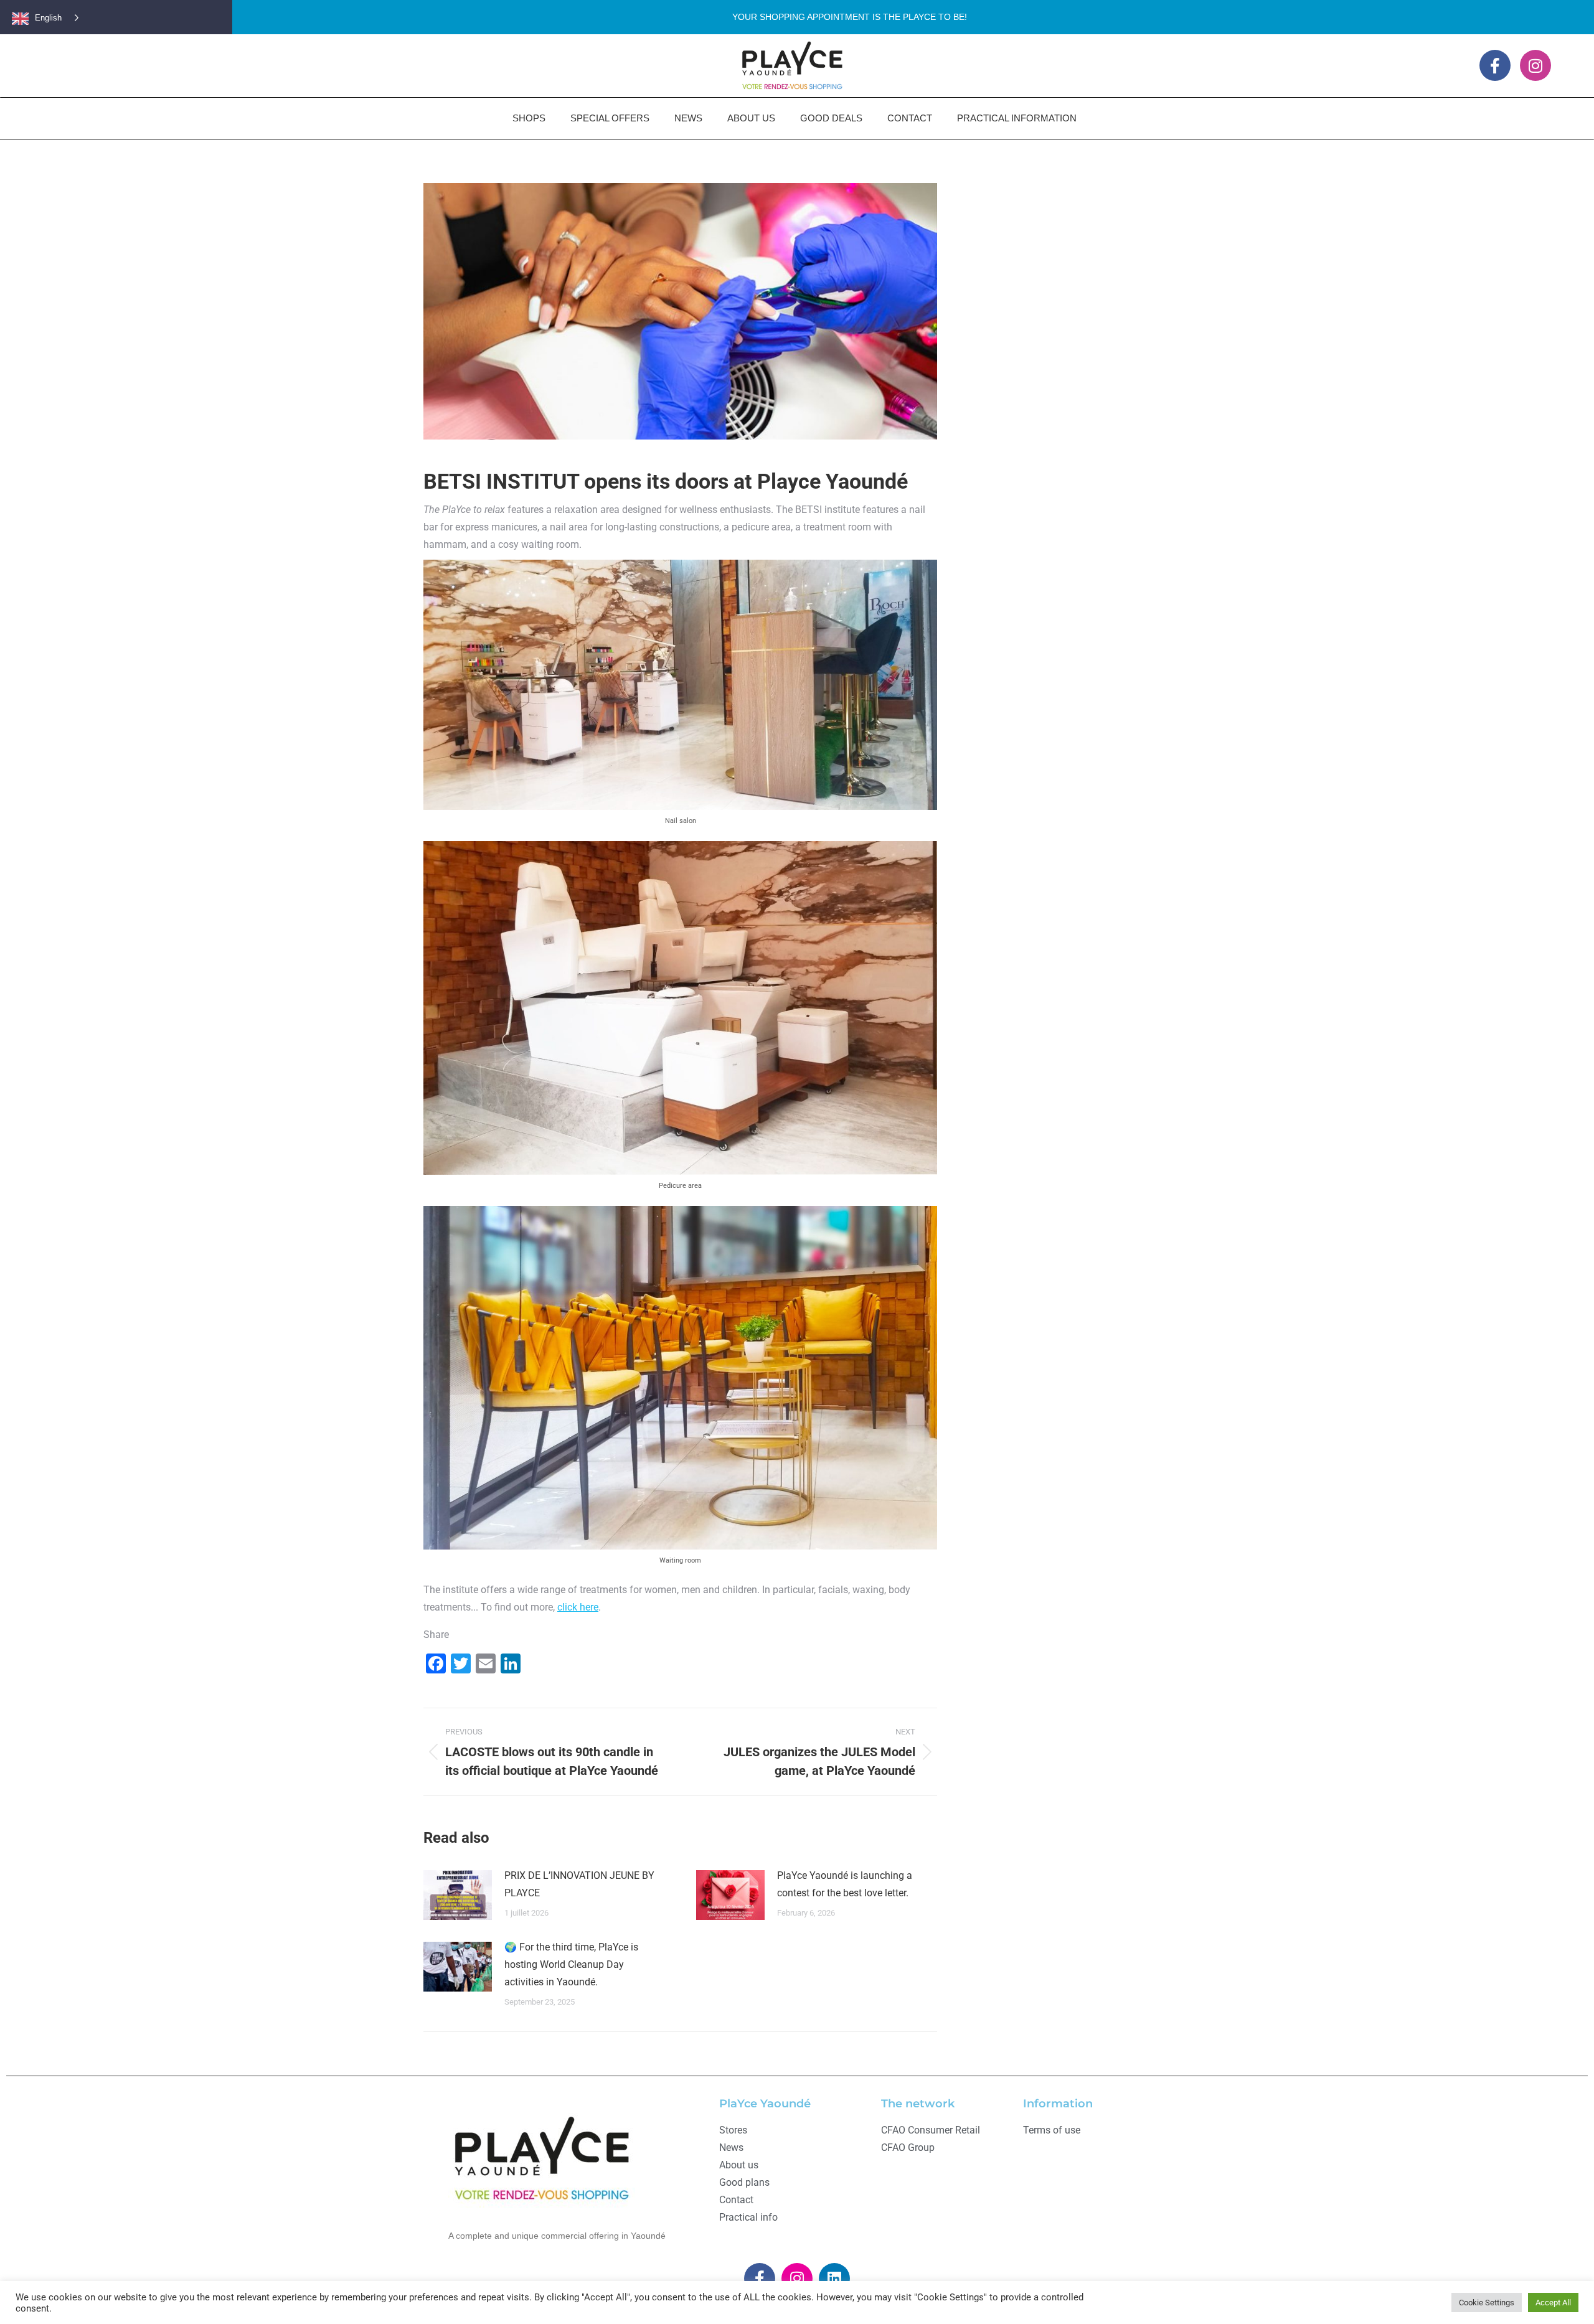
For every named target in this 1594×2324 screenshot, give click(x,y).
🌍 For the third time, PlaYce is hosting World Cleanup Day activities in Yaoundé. (571, 1964)
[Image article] (458, 1895)
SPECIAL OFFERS (610, 118)
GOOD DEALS (831, 118)
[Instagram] (1535, 65)
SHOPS (529, 118)
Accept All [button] (1553, 2303)
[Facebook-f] (1495, 65)
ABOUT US (751, 118)
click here (578, 1607)
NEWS (688, 118)
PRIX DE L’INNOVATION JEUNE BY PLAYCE (579, 1884)
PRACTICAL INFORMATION (1017, 118)
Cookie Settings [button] (1487, 2303)
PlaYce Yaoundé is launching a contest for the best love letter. (845, 1884)
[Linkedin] (834, 2279)
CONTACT (910, 118)
